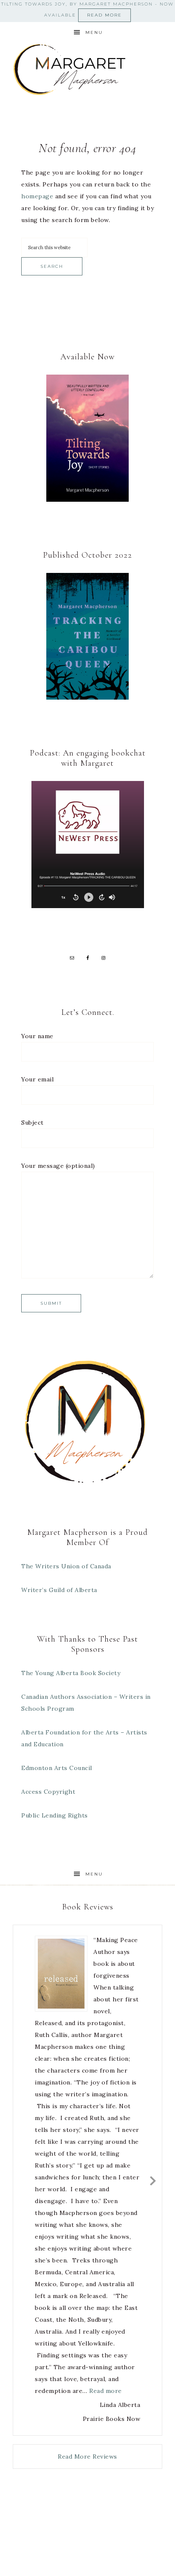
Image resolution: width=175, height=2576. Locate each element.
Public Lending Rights (55, 1815)
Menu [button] (94, 32)
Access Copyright (48, 1792)
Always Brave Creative (100, 2532)
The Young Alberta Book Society (71, 1673)
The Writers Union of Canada (66, 1566)
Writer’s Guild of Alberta (59, 1590)
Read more (106, 2391)
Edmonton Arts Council (57, 1768)
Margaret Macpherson (88, 70)
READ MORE (104, 15)
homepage (37, 196)
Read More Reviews (87, 2457)
